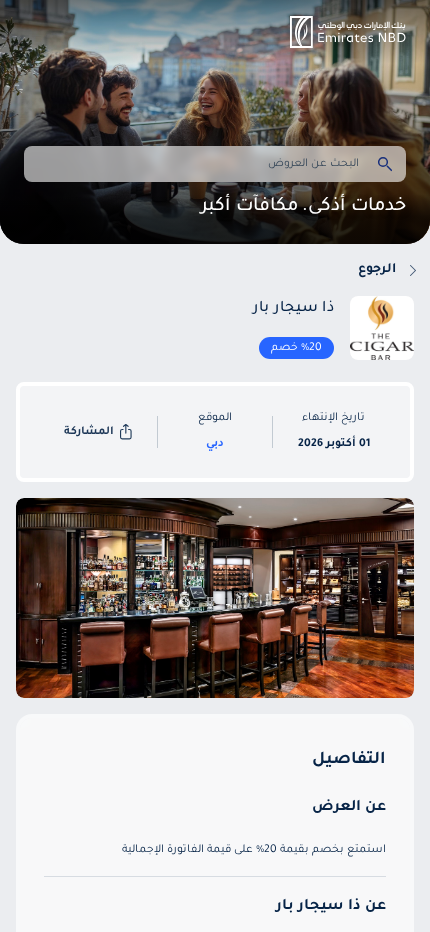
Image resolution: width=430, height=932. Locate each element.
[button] (348, 32)
